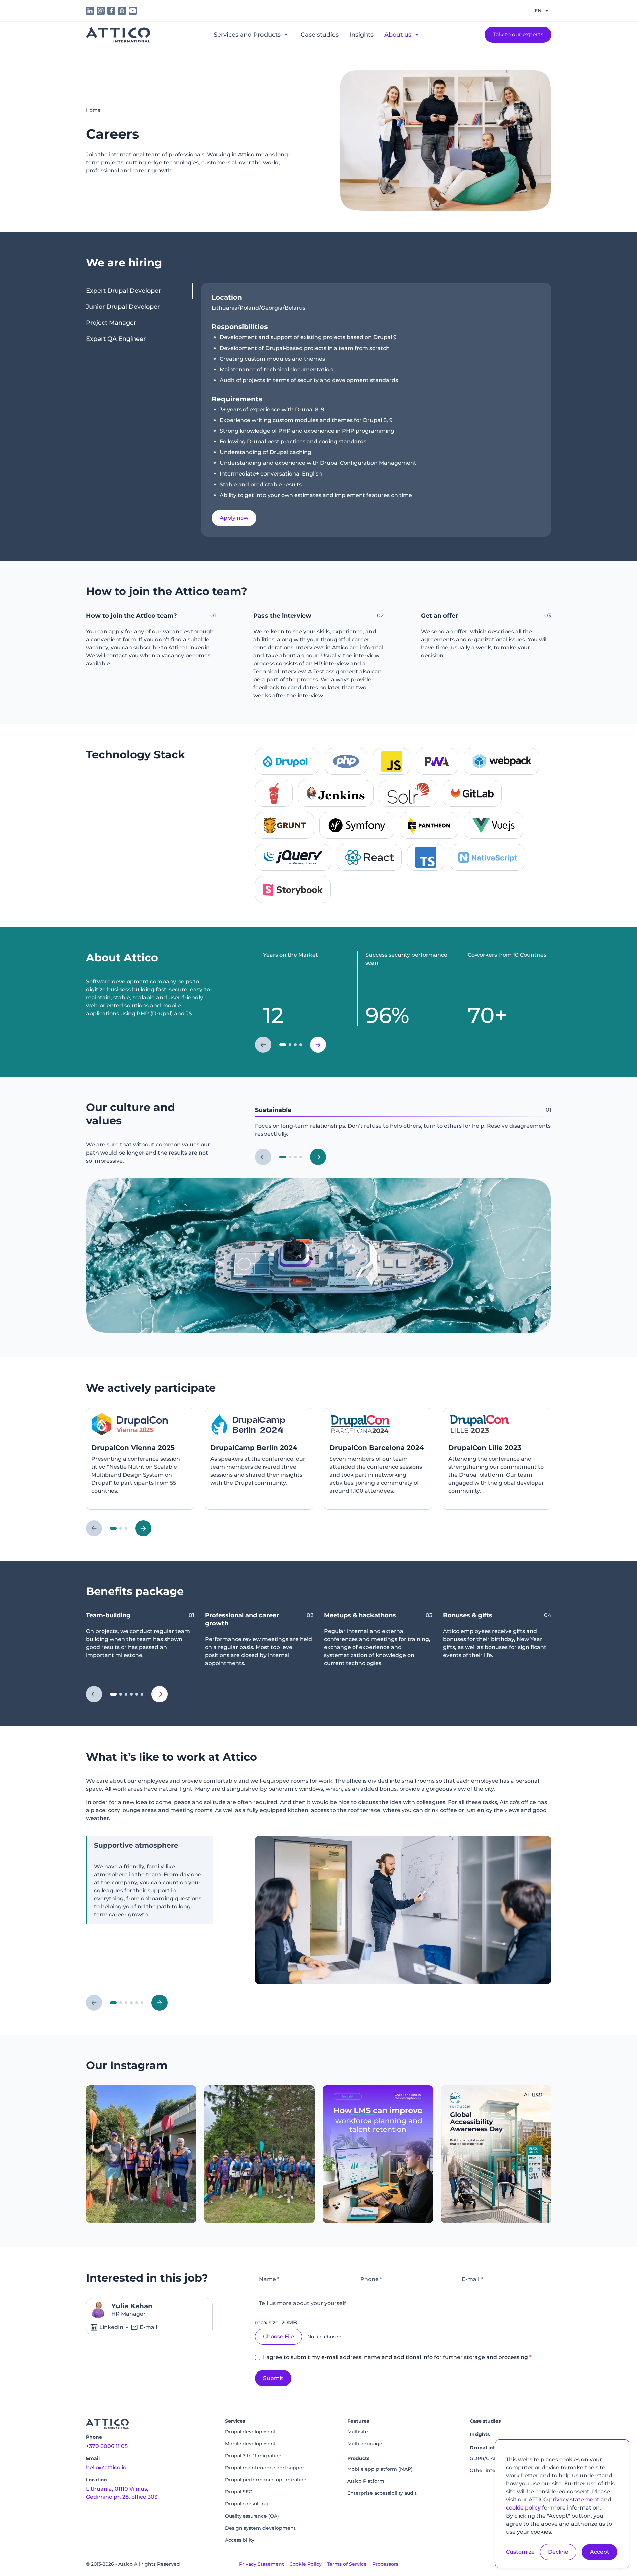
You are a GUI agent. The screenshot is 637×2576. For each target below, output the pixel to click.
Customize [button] (520, 2552)
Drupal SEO (239, 2492)
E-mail (148, 2327)
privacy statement (574, 2500)
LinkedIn (111, 2327)
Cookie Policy (305, 2564)
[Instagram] (141, 2154)
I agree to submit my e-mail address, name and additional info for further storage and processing (397, 2357)
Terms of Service (347, 2564)
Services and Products (247, 35)
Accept (600, 2552)
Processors (385, 2564)
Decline (558, 2552)
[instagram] (101, 11)
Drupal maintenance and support (266, 2468)
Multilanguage (365, 2444)
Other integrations (492, 2470)
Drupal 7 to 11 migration (253, 2456)
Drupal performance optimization (266, 2480)
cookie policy (523, 2508)
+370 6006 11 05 (107, 2446)
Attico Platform (366, 2481)
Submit (273, 2378)
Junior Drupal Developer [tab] (123, 307)
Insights (361, 35)
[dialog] (562, 2504)
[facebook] (111, 11)
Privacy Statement (261, 2564)
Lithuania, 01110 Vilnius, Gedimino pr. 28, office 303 (122, 2493)
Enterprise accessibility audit (382, 2493)
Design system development (260, 2528)
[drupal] (122, 11)
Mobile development (250, 2444)
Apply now (234, 518)
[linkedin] (90, 11)
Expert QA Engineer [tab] (116, 339)
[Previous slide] (263, 1045)
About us (398, 35)
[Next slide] (318, 1045)
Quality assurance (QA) (252, 2516)
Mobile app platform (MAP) (380, 2469)
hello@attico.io (106, 2468)
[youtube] (133, 11)
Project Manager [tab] (111, 323)
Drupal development (250, 2432)
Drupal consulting (247, 2504)
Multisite (358, 2432)
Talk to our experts (518, 35)
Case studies (320, 35)
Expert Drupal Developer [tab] (123, 291)
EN (538, 11)
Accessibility (240, 2540)
